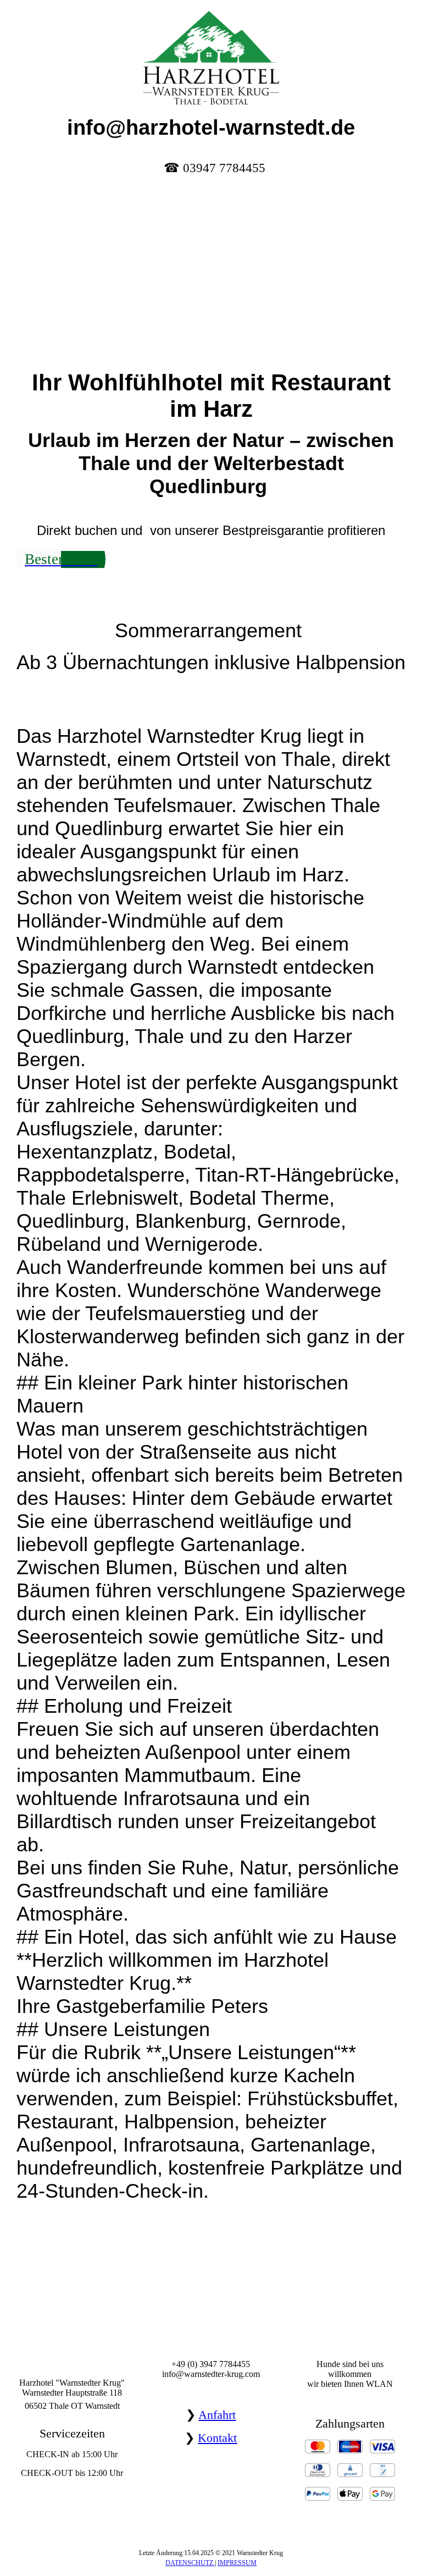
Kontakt (217, 2438)
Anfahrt (217, 2415)
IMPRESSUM (237, 2563)
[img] (211, 52)
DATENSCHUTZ (190, 2563)
